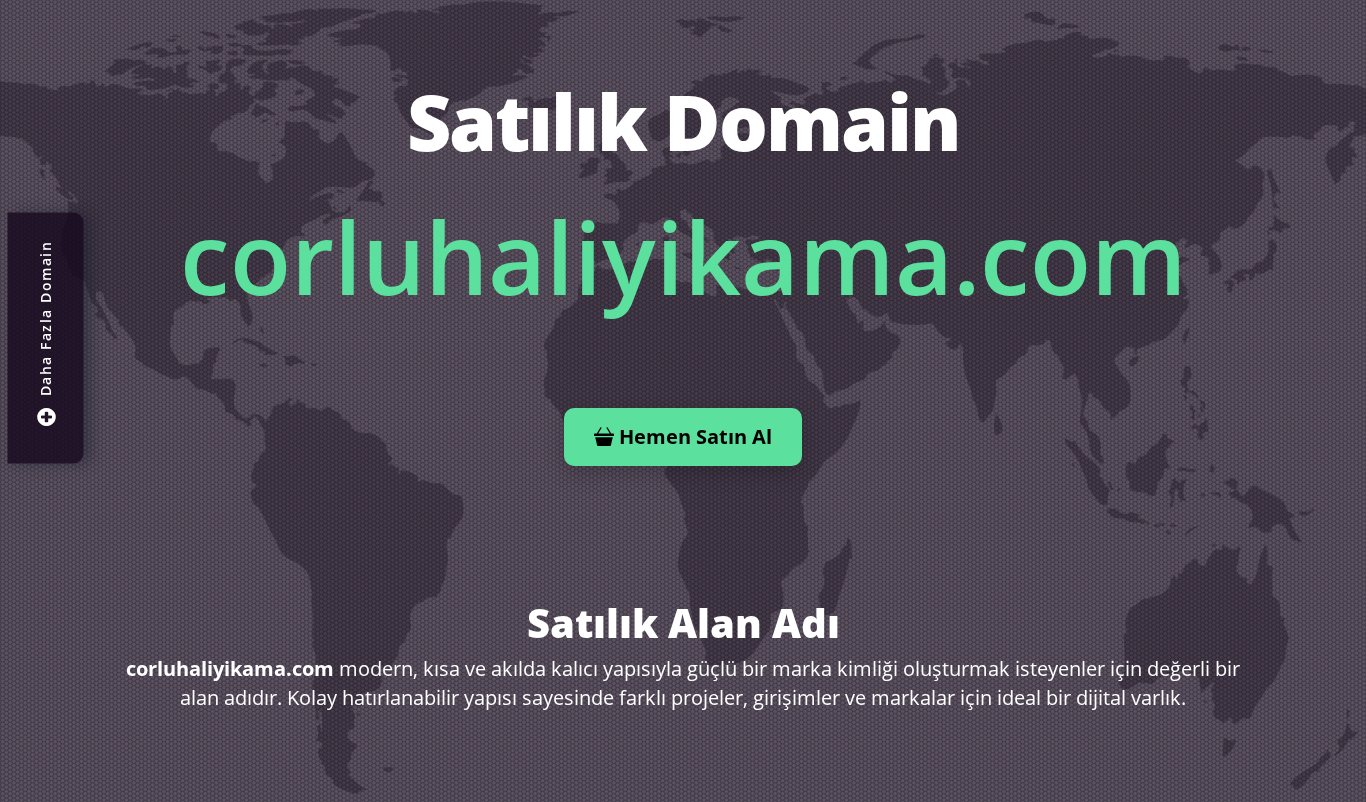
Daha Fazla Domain (45, 319)
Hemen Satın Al (695, 436)
